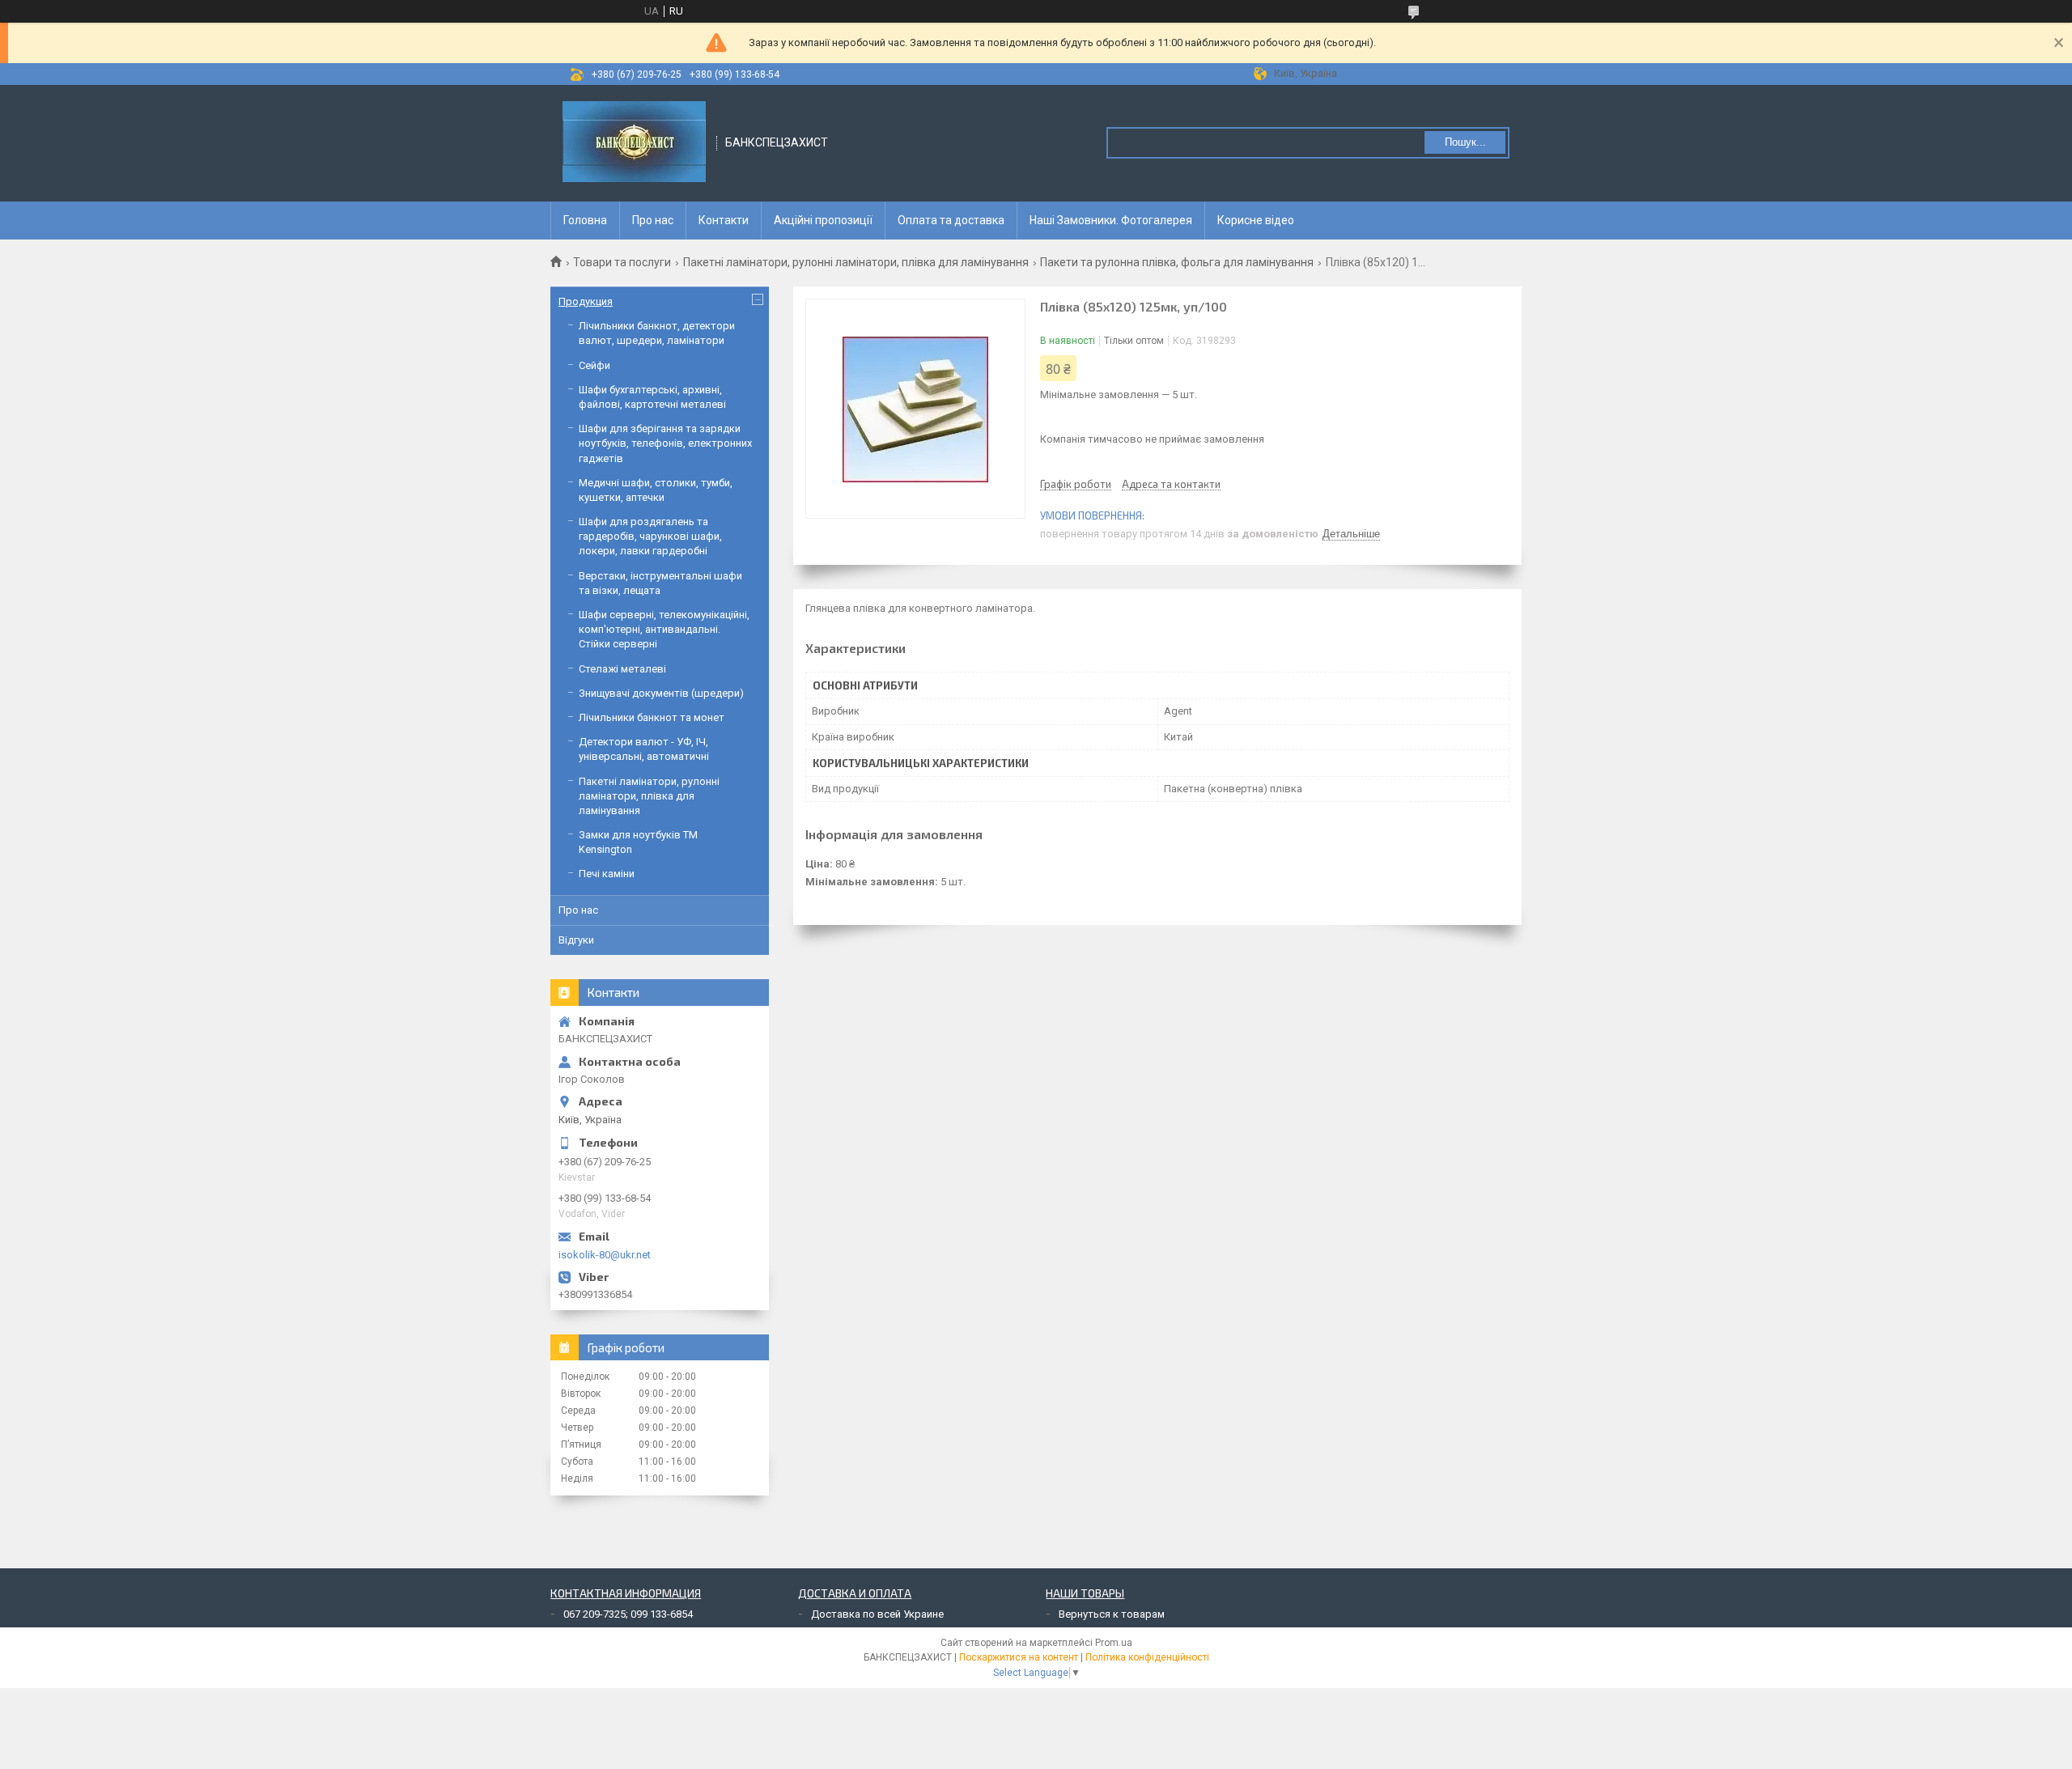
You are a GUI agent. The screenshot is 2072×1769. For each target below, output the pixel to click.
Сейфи (594, 365)
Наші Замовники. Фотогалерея (1111, 220)
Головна (585, 220)
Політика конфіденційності (1147, 1657)
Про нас (653, 220)
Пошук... (1465, 142)
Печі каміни (607, 874)
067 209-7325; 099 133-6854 (628, 1614)
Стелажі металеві (622, 669)
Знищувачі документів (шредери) (661, 693)
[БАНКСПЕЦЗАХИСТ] (634, 143)
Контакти (724, 220)
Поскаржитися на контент (1019, 1657)
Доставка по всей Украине (877, 1614)
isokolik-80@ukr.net (605, 1255)
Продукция (586, 301)
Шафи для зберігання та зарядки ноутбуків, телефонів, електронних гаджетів (665, 443)
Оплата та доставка (951, 220)
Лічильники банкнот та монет (652, 717)
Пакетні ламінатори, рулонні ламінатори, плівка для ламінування (856, 262)
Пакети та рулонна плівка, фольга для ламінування (1177, 262)
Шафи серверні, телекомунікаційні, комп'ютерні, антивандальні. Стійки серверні (664, 629)
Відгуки (576, 940)
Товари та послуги (622, 262)
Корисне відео (1256, 220)
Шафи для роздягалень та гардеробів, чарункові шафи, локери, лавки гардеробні (650, 536)
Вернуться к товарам (1112, 1614)
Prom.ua (1114, 1643)
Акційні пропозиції (823, 220)
